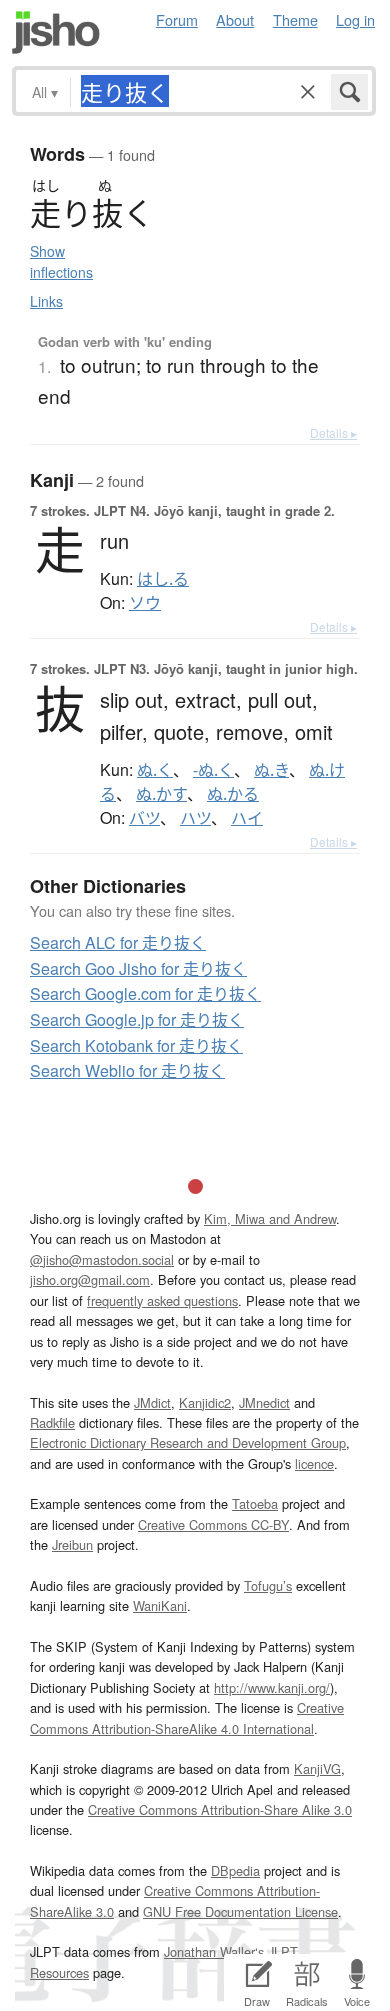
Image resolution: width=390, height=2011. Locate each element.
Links (46, 301)
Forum (177, 19)
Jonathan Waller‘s (214, 1951)
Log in (355, 19)
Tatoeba (255, 1503)
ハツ (195, 818)
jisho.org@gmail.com (90, 1279)
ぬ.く (155, 770)
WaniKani (160, 1605)
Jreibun (72, 1544)
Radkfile (52, 1422)
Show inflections (61, 261)
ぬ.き (271, 770)
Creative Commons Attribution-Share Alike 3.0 (220, 1809)
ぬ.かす (161, 794)
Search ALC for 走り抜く (118, 942)
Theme (295, 19)
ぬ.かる (233, 794)
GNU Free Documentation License (240, 1911)
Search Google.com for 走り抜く (145, 993)
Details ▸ (333, 432)
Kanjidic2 (205, 1402)
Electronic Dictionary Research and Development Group (188, 1442)
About (235, 19)
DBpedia (235, 1870)
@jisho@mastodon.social (102, 1259)
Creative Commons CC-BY (213, 1524)
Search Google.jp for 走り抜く (137, 1019)
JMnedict (264, 1402)
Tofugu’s (268, 1585)
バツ (144, 818)
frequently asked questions (162, 1300)
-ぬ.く (213, 770)
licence (314, 1463)
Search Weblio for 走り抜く (127, 1070)
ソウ (145, 603)
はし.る (163, 579)
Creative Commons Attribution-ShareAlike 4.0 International (187, 1717)
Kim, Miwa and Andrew (270, 1218)
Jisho (56, 32)
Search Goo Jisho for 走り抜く (138, 968)
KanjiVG (317, 1768)
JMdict (152, 1402)
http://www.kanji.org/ (272, 1687)
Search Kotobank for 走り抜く (136, 1045)
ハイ (247, 818)
